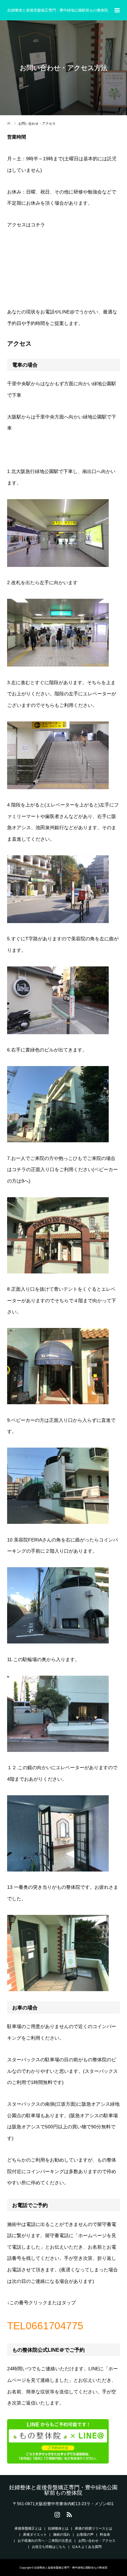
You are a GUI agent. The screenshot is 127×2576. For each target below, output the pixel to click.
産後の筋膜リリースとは (93, 2528)
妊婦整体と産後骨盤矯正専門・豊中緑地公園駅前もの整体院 (58, 10)
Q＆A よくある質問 (87, 2547)
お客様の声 (85, 2534)
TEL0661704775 (45, 2326)
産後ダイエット (35, 2534)
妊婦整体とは (58, 2528)
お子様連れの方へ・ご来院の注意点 (45, 2541)
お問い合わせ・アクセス (97, 2541)
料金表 (105, 2534)
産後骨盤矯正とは (28, 2528)
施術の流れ (62, 2534)
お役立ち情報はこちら (49, 2547)
